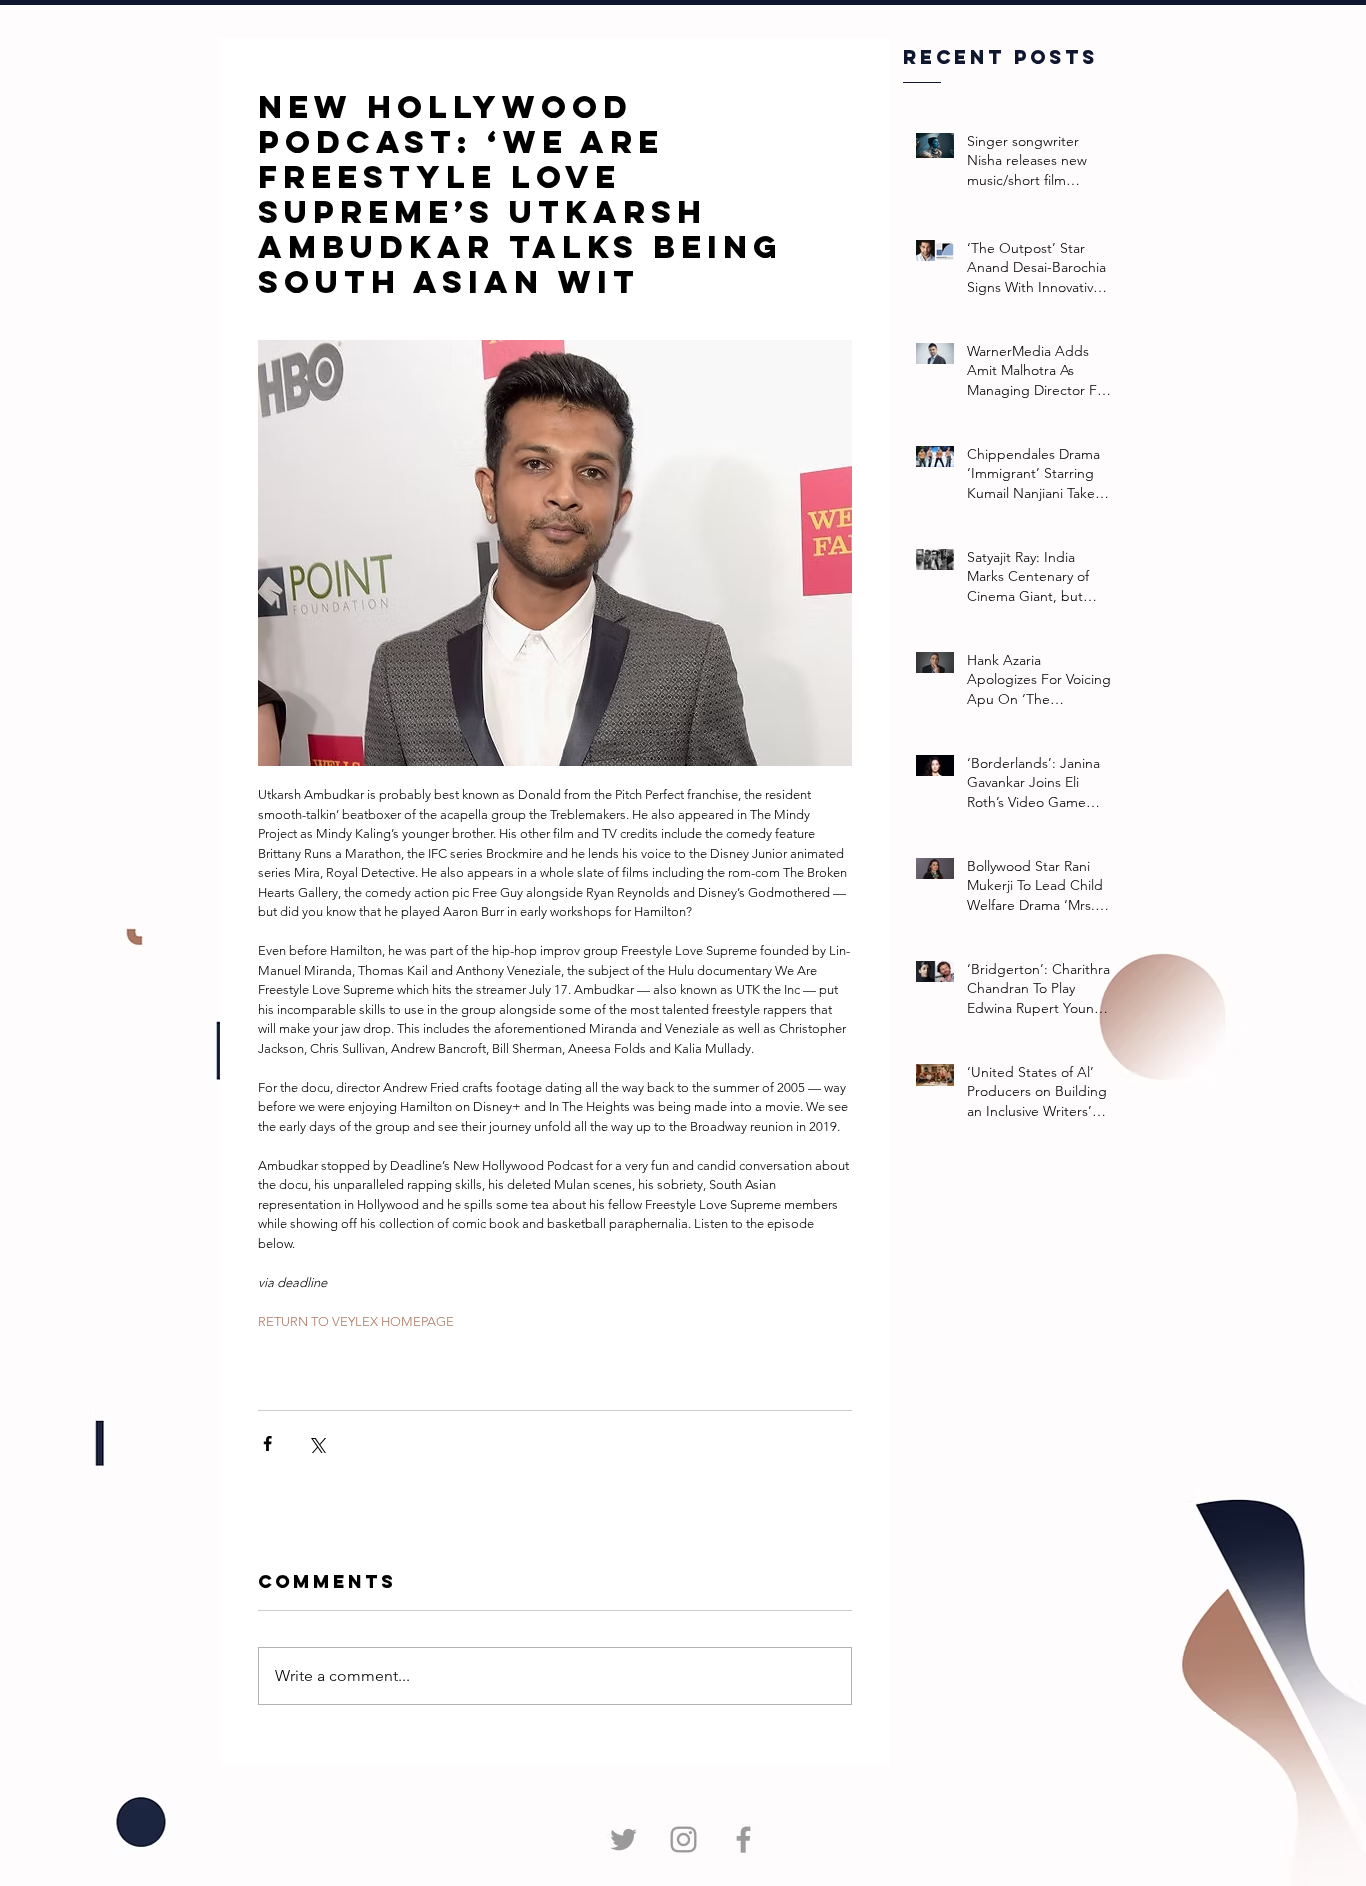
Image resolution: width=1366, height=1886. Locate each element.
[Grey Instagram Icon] (683, 1839)
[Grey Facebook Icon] (743, 1839)
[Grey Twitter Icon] (623, 1839)
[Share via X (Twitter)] (316, 1443)
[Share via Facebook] (267, 1443)
